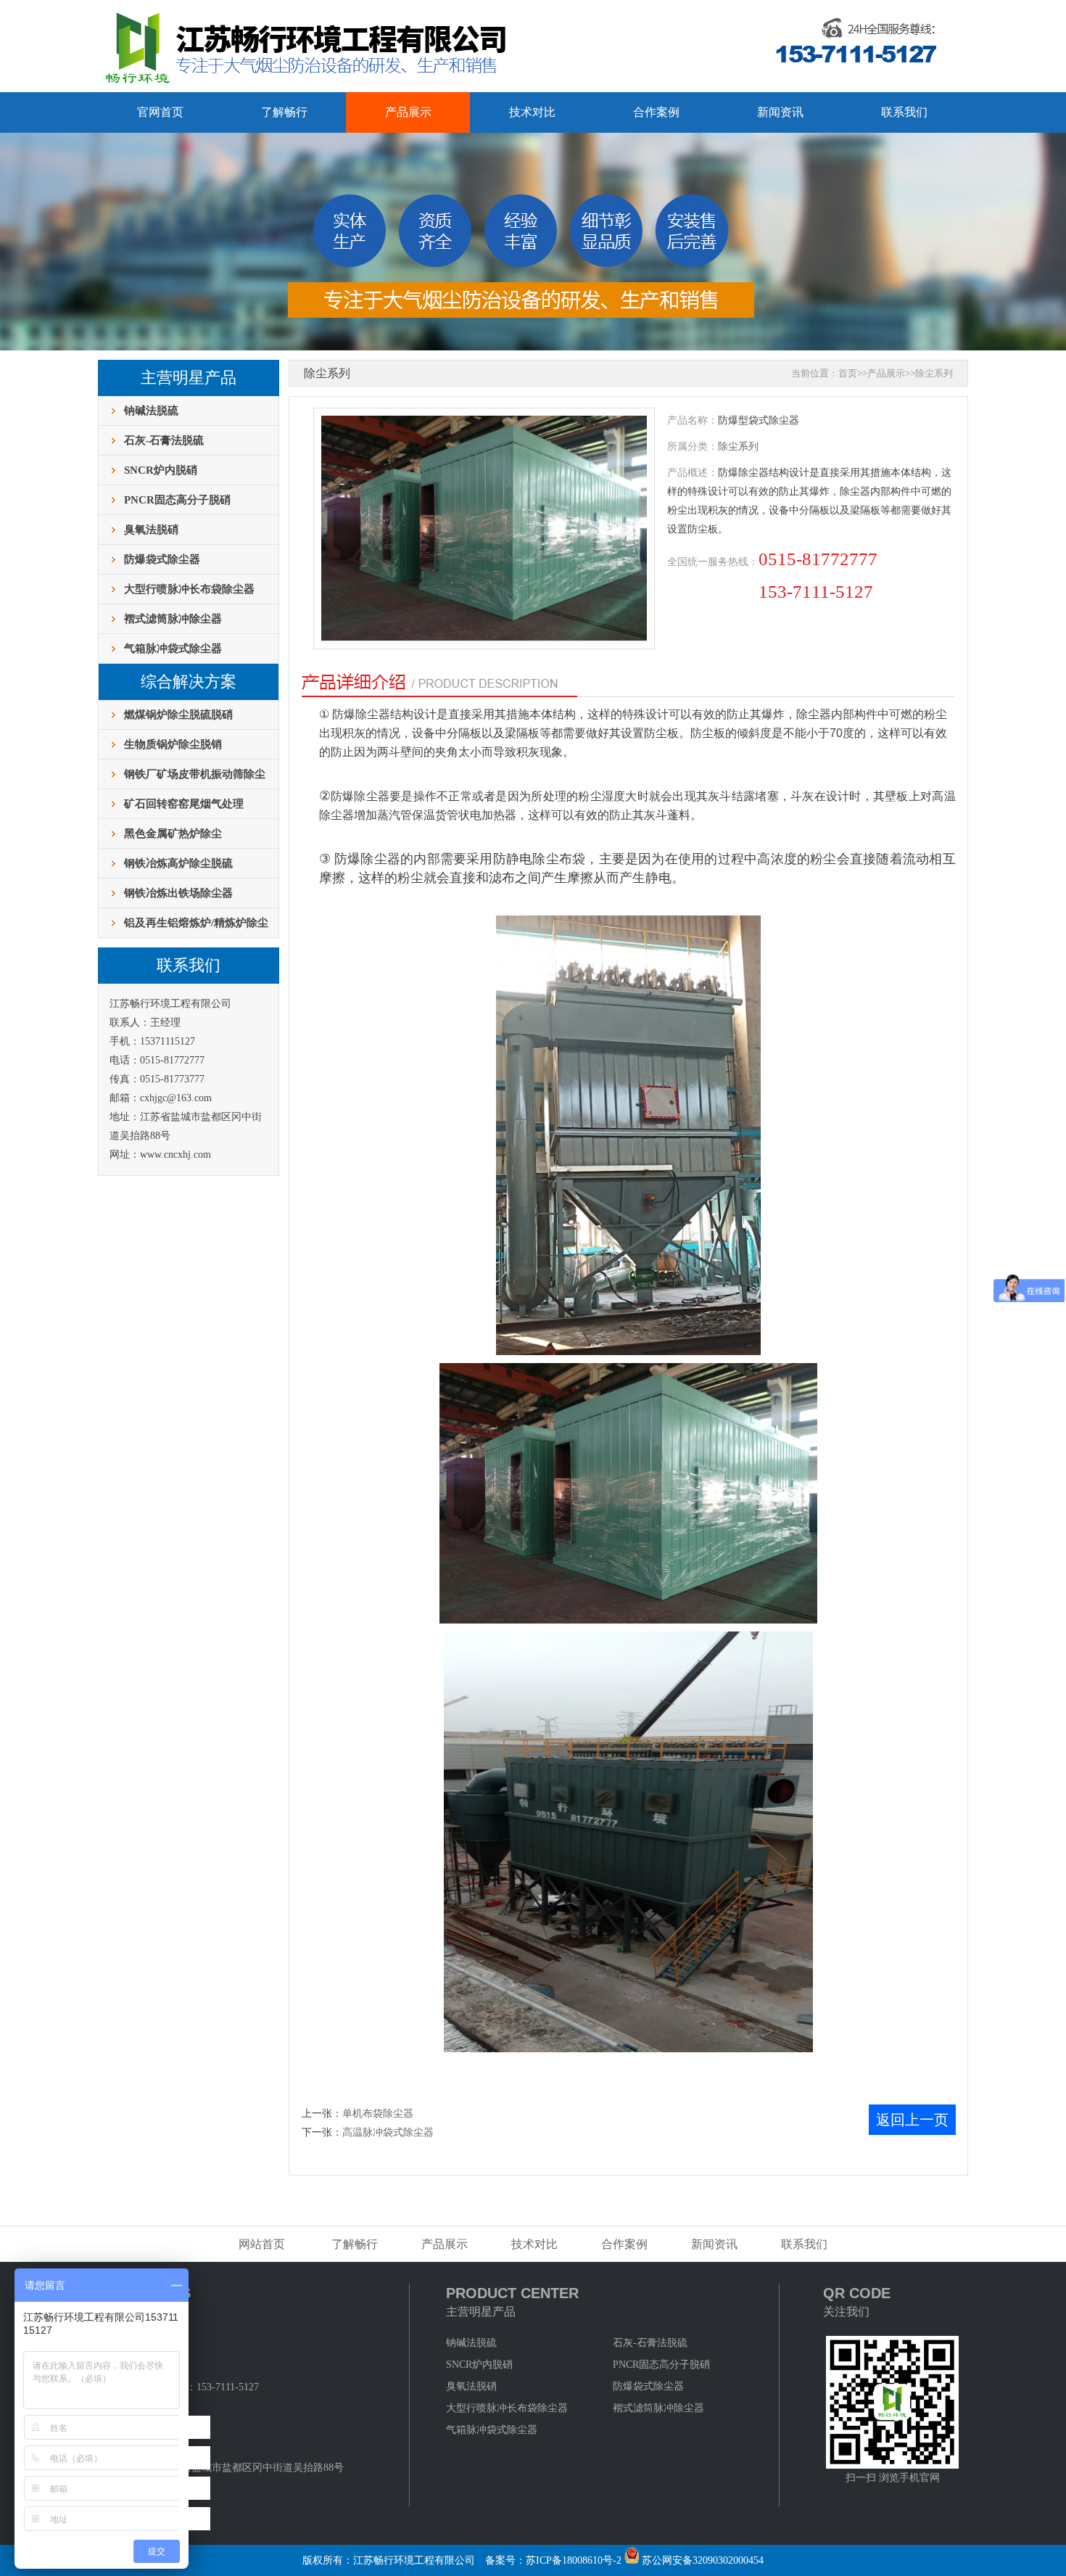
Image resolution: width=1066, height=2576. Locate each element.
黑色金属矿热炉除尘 (173, 834)
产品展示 (408, 112)
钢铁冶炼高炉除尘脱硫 (178, 863)
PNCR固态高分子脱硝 (177, 500)
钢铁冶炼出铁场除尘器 (178, 893)
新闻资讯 (780, 112)
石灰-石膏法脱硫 (164, 440)
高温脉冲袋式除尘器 (388, 2132)
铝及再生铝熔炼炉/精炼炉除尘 (196, 923)
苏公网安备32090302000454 (703, 2560)
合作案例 (656, 112)
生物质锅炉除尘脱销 (173, 744)
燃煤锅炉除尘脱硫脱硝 (178, 715)
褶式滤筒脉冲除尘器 (173, 619)
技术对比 (532, 112)
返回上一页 (912, 2120)
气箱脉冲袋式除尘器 (173, 649)
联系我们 (904, 112)
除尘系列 (934, 373)
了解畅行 (284, 112)
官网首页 (160, 112)
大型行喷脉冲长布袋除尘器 (189, 589)
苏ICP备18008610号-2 (574, 2560)
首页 (848, 373)
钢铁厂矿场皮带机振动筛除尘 (195, 774)
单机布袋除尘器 (378, 2114)
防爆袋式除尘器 (162, 559)
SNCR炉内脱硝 (161, 470)
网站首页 (262, 2244)
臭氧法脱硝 (151, 530)
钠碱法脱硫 (151, 411)
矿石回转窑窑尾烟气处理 (184, 804)
